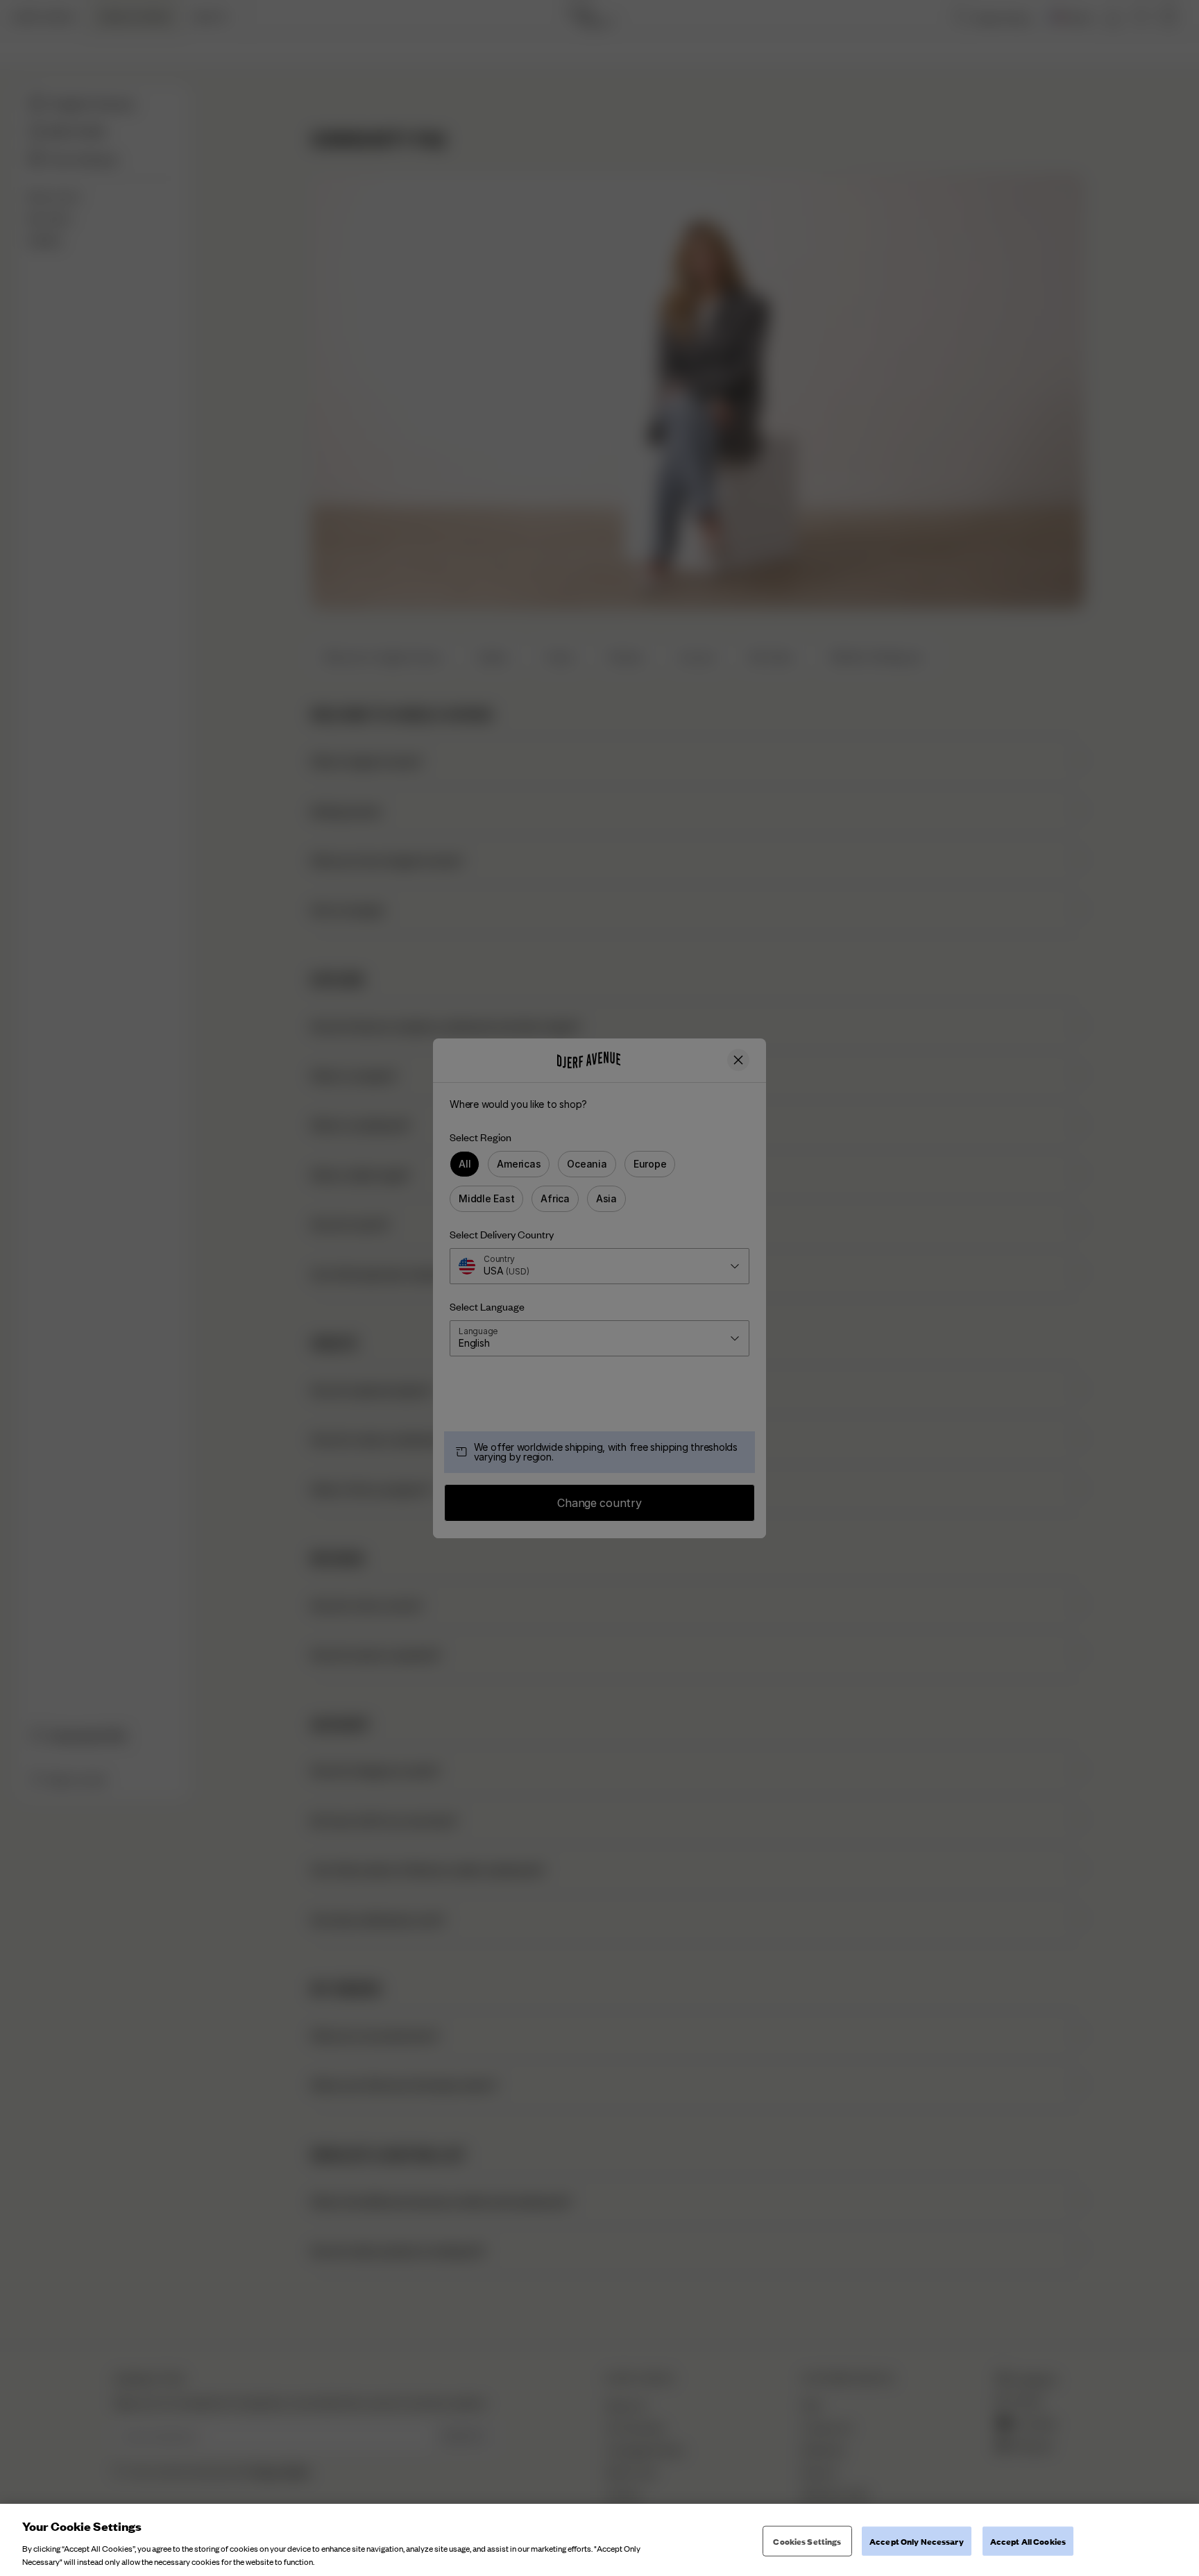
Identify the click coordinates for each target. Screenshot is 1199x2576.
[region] (599, 2540)
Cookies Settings (807, 2541)
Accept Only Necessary (917, 2541)
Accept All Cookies (1028, 2541)
